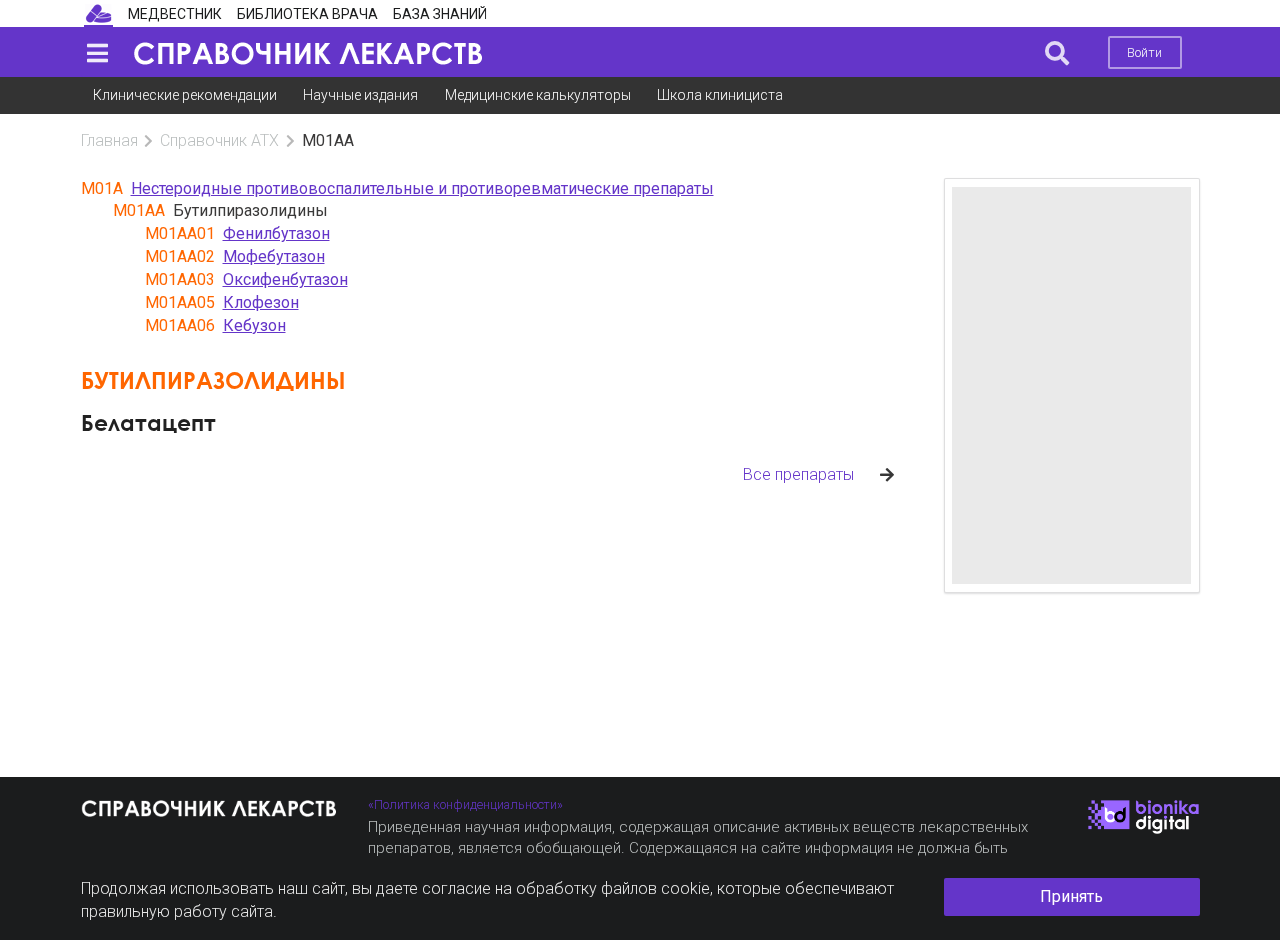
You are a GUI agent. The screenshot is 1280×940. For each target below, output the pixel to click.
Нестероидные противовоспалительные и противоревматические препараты (422, 188)
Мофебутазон (274, 256)
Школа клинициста (720, 95)
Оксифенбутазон (285, 279)
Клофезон (261, 302)
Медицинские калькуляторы (538, 95)
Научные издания (360, 95)
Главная (109, 140)
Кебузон (254, 325)
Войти (1144, 52)
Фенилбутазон (276, 233)
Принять (1071, 896)
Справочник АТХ (219, 140)
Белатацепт (148, 422)
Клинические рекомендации (185, 95)
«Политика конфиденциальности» (465, 804)
